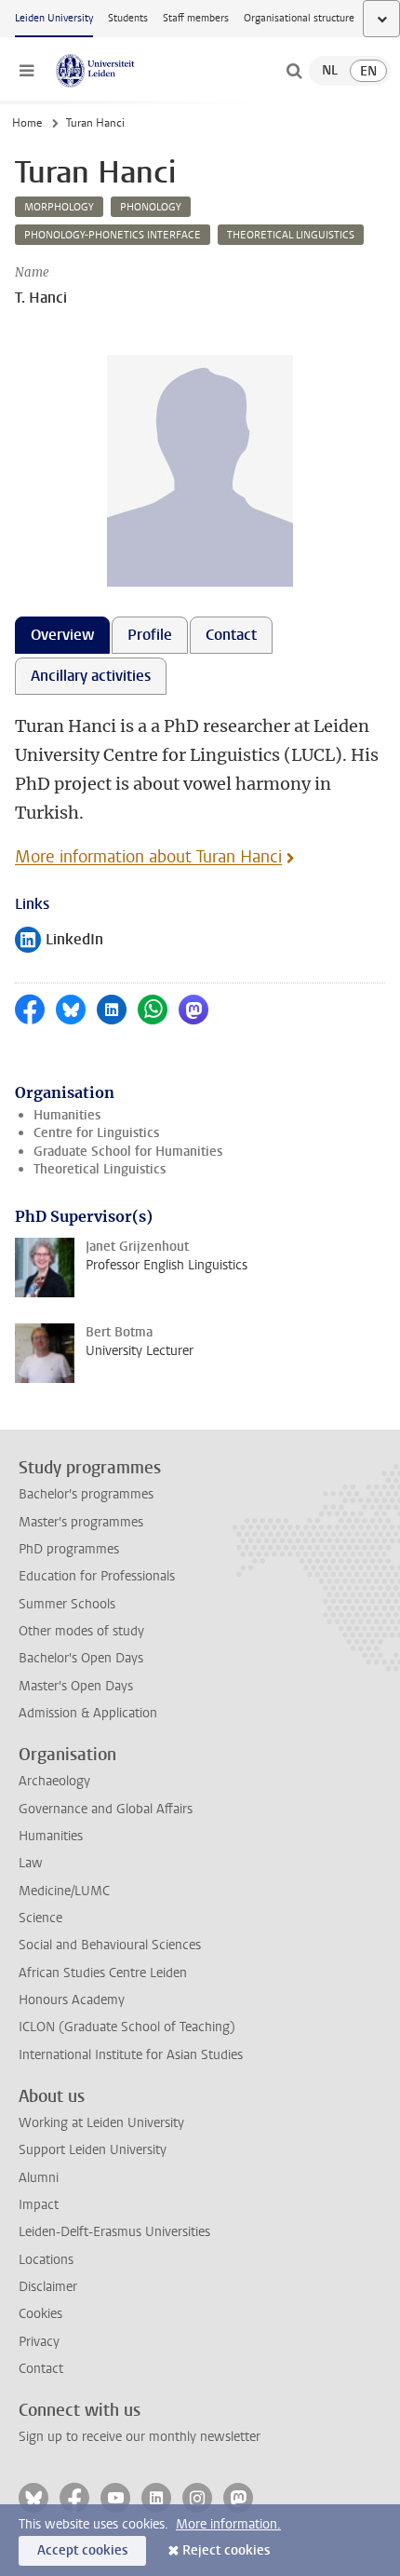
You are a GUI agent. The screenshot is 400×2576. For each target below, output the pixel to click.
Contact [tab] (231, 635)
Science (40, 1918)
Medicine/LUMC (64, 1891)
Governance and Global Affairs (106, 1809)
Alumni (39, 2178)
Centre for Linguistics (96, 1133)
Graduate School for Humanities (128, 1152)
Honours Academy (72, 2000)
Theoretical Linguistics (100, 1169)
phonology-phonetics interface (113, 235)
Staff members (196, 18)
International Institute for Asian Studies (131, 2055)
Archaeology (54, 1781)
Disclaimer (48, 2287)
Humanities (67, 1115)
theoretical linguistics (291, 235)
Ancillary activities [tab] (91, 676)
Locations (46, 2260)
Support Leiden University (93, 2150)
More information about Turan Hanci (148, 857)
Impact (39, 2205)
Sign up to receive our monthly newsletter (140, 2437)
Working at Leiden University (101, 2123)
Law (31, 1863)
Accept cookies (82, 2550)
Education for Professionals (97, 1576)
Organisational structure (299, 18)
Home (27, 123)
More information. (228, 2524)
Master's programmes (81, 1522)
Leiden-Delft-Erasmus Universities (114, 2232)
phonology (151, 207)
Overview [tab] (62, 635)
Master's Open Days (76, 1686)
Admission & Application (88, 1713)
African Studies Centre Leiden (103, 1973)
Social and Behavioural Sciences (110, 1945)
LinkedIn (59, 941)
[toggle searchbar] (294, 71)
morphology (59, 207)
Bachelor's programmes (86, 1494)
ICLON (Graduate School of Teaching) (127, 2027)
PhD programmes (69, 1549)
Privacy (39, 2342)
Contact (41, 2369)
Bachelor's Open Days (81, 1658)
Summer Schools (67, 1604)
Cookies (40, 2314)
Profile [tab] (150, 635)
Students (128, 18)
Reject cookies (226, 2550)
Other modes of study (81, 1631)
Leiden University (54, 18)
